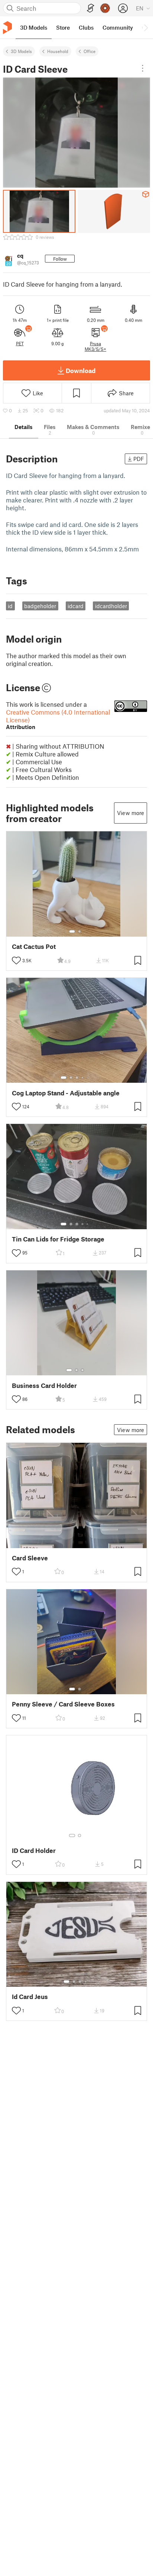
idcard (76, 606)
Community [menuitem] (118, 27)
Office (89, 51)
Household (58, 51)
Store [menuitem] (63, 27)
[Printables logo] (7, 28)
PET (20, 343)
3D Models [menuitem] (34, 27)
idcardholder (111, 606)
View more (131, 813)
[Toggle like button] (16, 960)
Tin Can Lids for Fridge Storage (58, 1239)
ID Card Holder (34, 1851)
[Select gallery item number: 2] (79, 931)
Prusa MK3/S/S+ (95, 346)
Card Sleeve (30, 1558)
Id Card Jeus (30, 1997)
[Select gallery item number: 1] (72, 931)
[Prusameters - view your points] (105, 8)
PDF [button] (139, 459)
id (10, 606)
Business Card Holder (44, 1386)
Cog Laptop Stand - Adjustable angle (66, 1093)
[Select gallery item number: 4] (83, 1078)
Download (81, 370)
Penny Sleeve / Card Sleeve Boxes (63, 1704)
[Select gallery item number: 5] (88, 1078)
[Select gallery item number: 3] (77, 1078)
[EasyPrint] (91, 8)
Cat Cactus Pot (34, 946)
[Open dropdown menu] (143, 68)
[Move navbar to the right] (146, 27)
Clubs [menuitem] (86, 27)
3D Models (21, 51)
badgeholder (40, 606)
